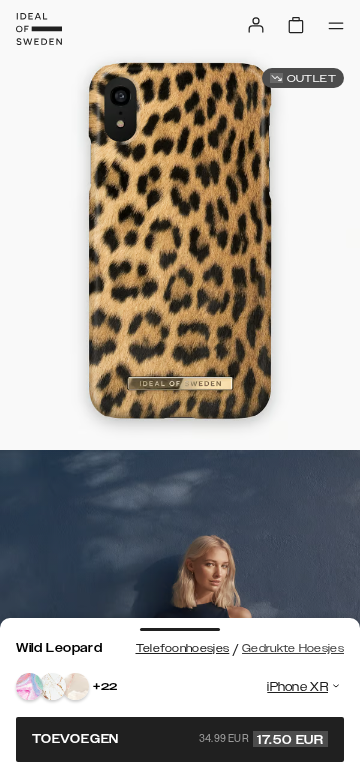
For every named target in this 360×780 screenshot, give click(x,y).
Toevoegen (178, 739)
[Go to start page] (39, 29)
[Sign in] (256, 25)
